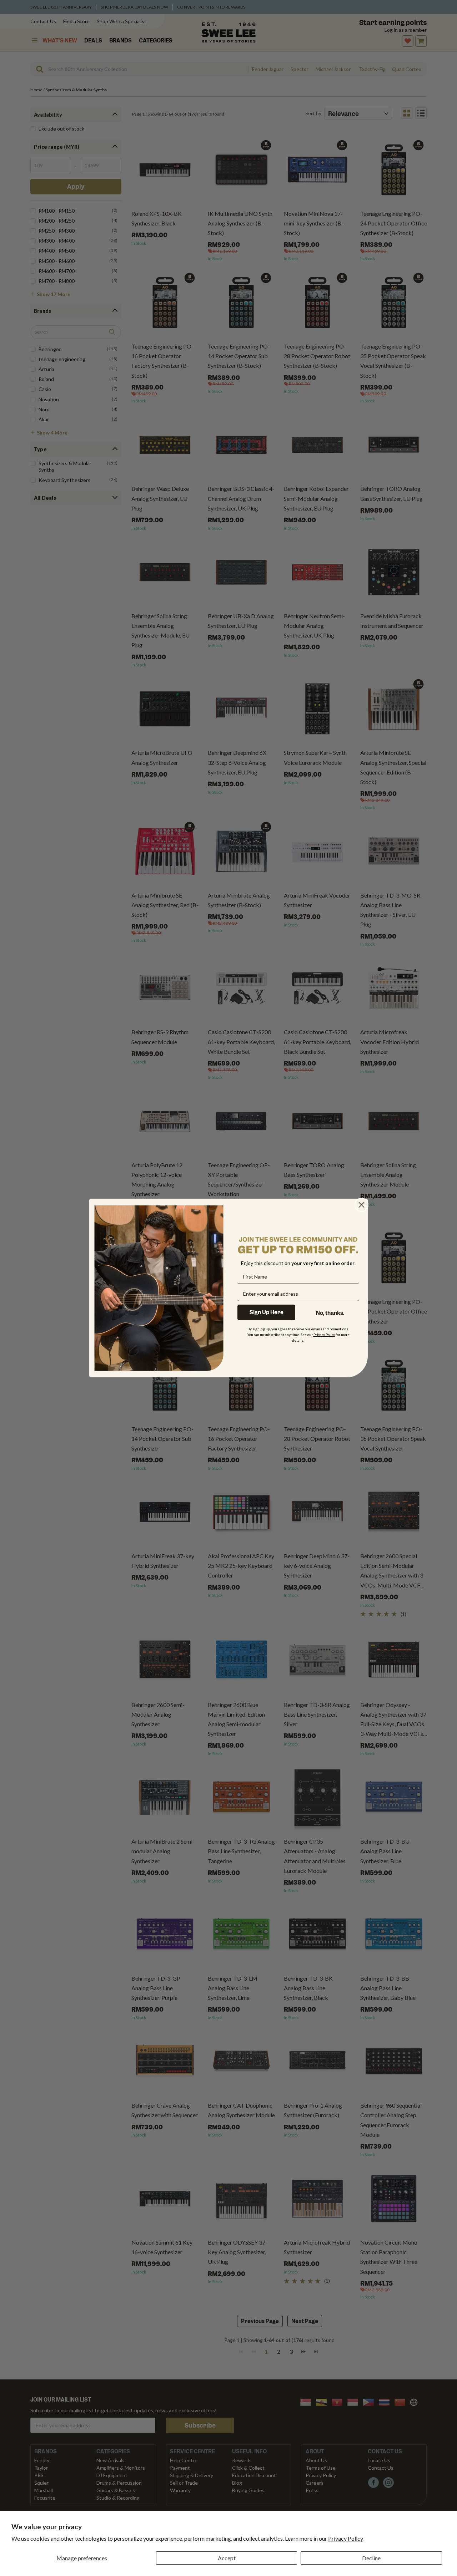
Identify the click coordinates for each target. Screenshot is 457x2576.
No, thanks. (330, 1313)
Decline (371, 2558)
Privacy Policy (346, 2538)
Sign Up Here (267, 1312)
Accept (227, 2558)
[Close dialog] (361, 1205)
